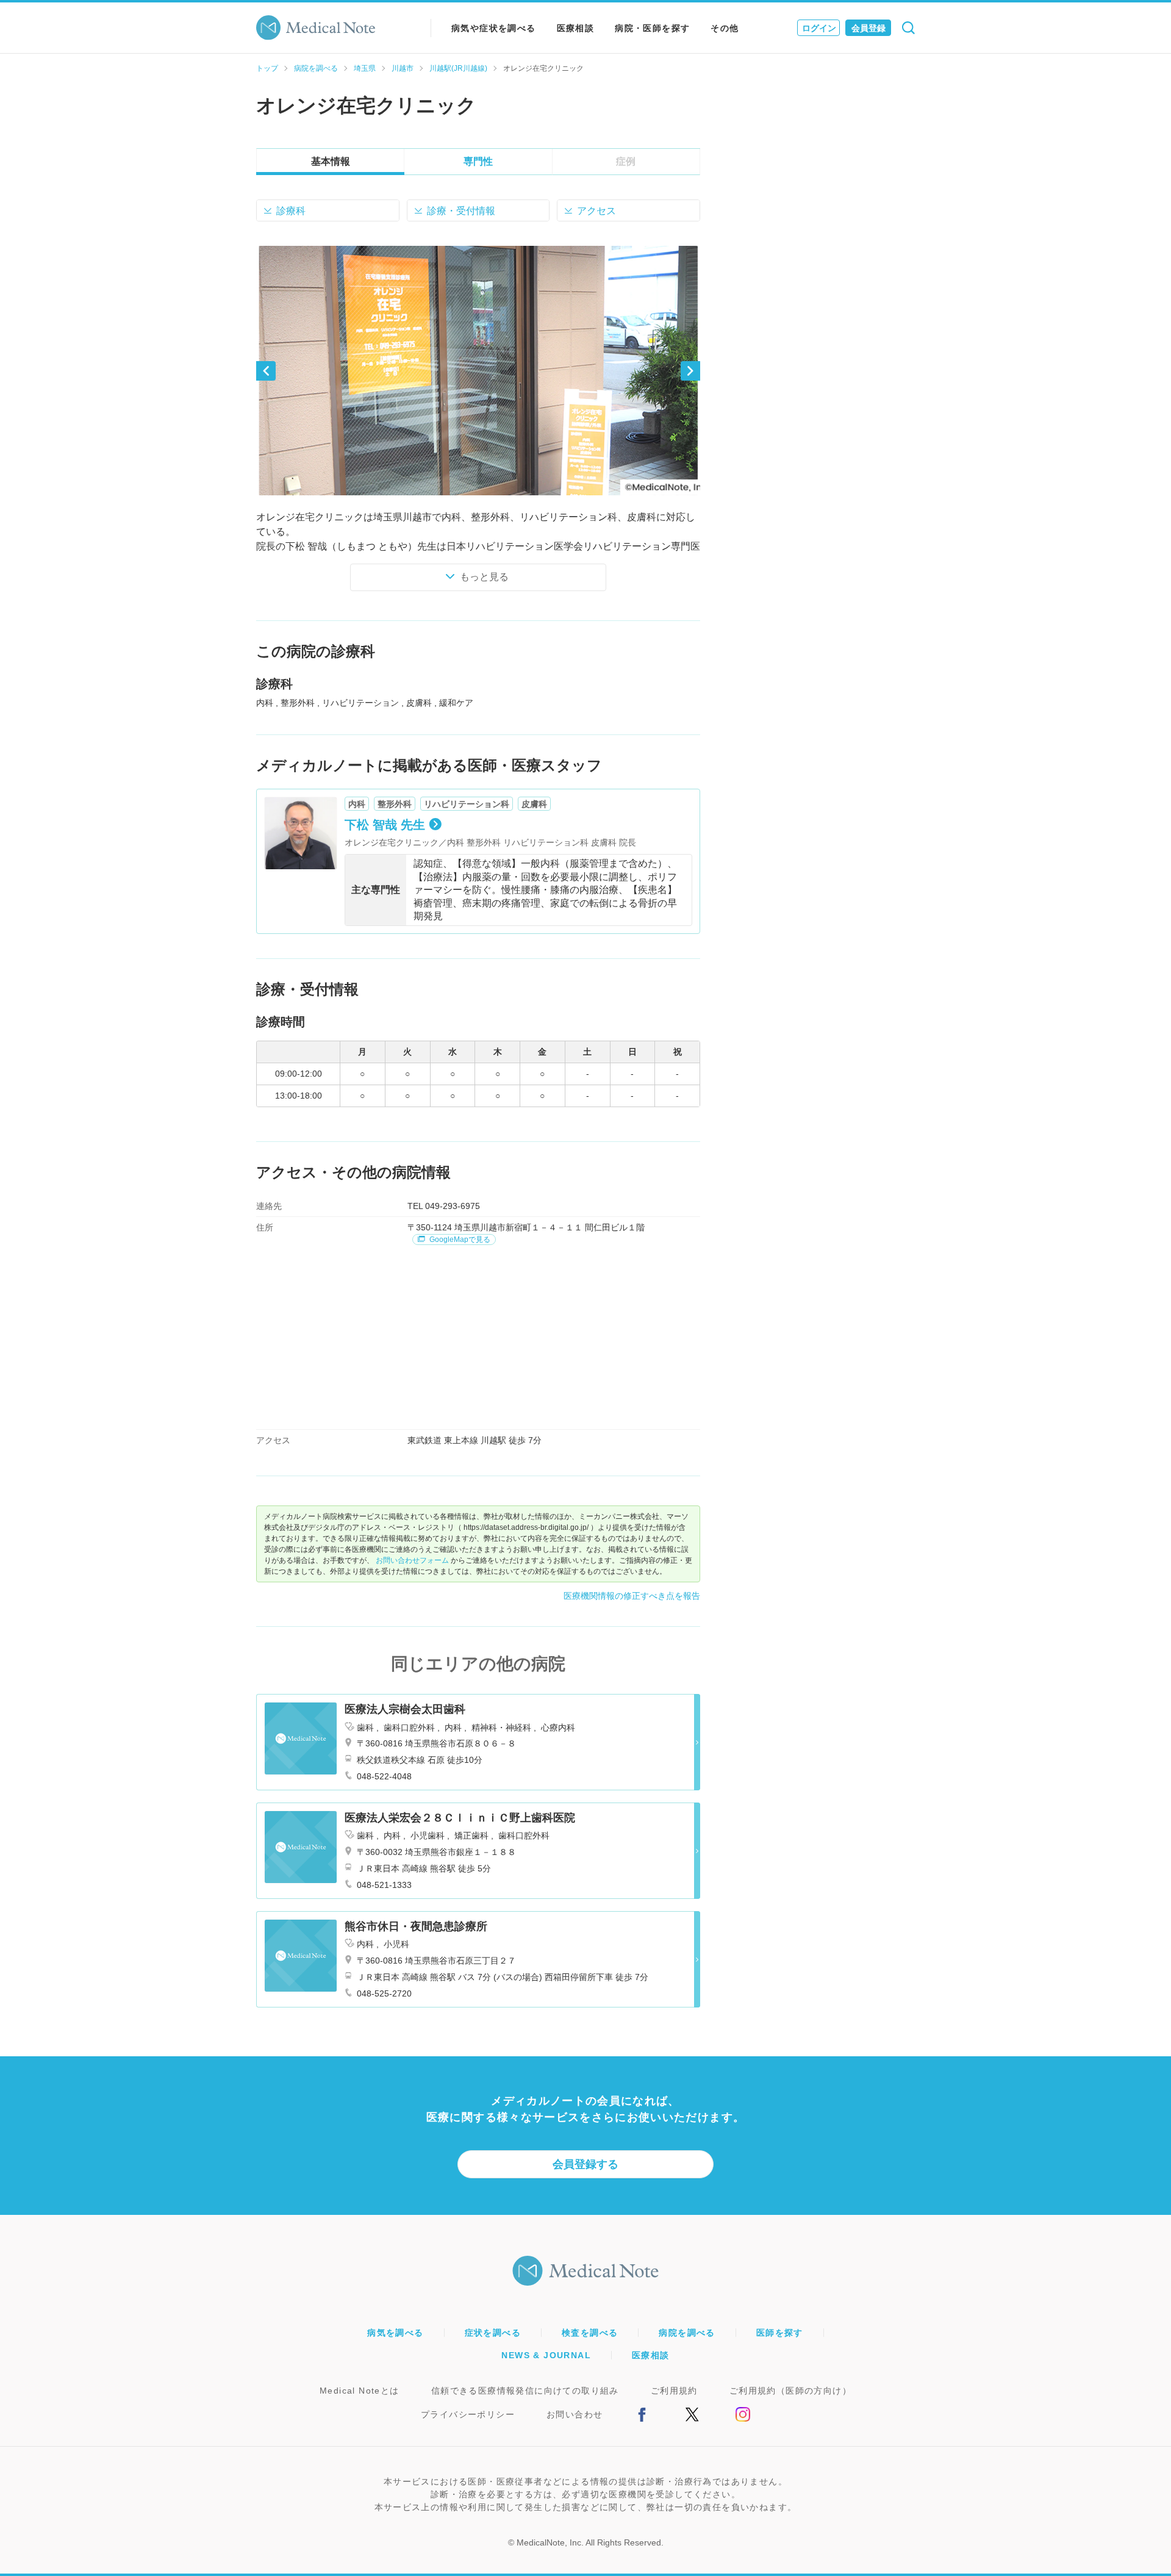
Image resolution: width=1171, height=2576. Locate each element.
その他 (725, 28)
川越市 (403, 68)
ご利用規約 (674, 2391)
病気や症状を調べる (494, 28)
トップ (267, 68)
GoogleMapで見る (459, 1240)
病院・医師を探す (652, 28)
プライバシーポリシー (468, 2414)
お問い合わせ (575, 2414)
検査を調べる (590, 2333)
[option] (478, 371)
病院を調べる (316, 68)
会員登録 (868, 28)
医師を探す (780, 2333)
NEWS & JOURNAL (546, 2355)
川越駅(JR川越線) (458, 68)
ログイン (819, 28)
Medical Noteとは (360, 2391)
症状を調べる (493, 2333)
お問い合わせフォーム (412, 1560)
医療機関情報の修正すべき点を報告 (632, 1596)
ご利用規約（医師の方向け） (790, 2391)
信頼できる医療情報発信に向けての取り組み (525, 2391)
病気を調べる (395, 2333)
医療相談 (576, 28)
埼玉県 (365, 68)
